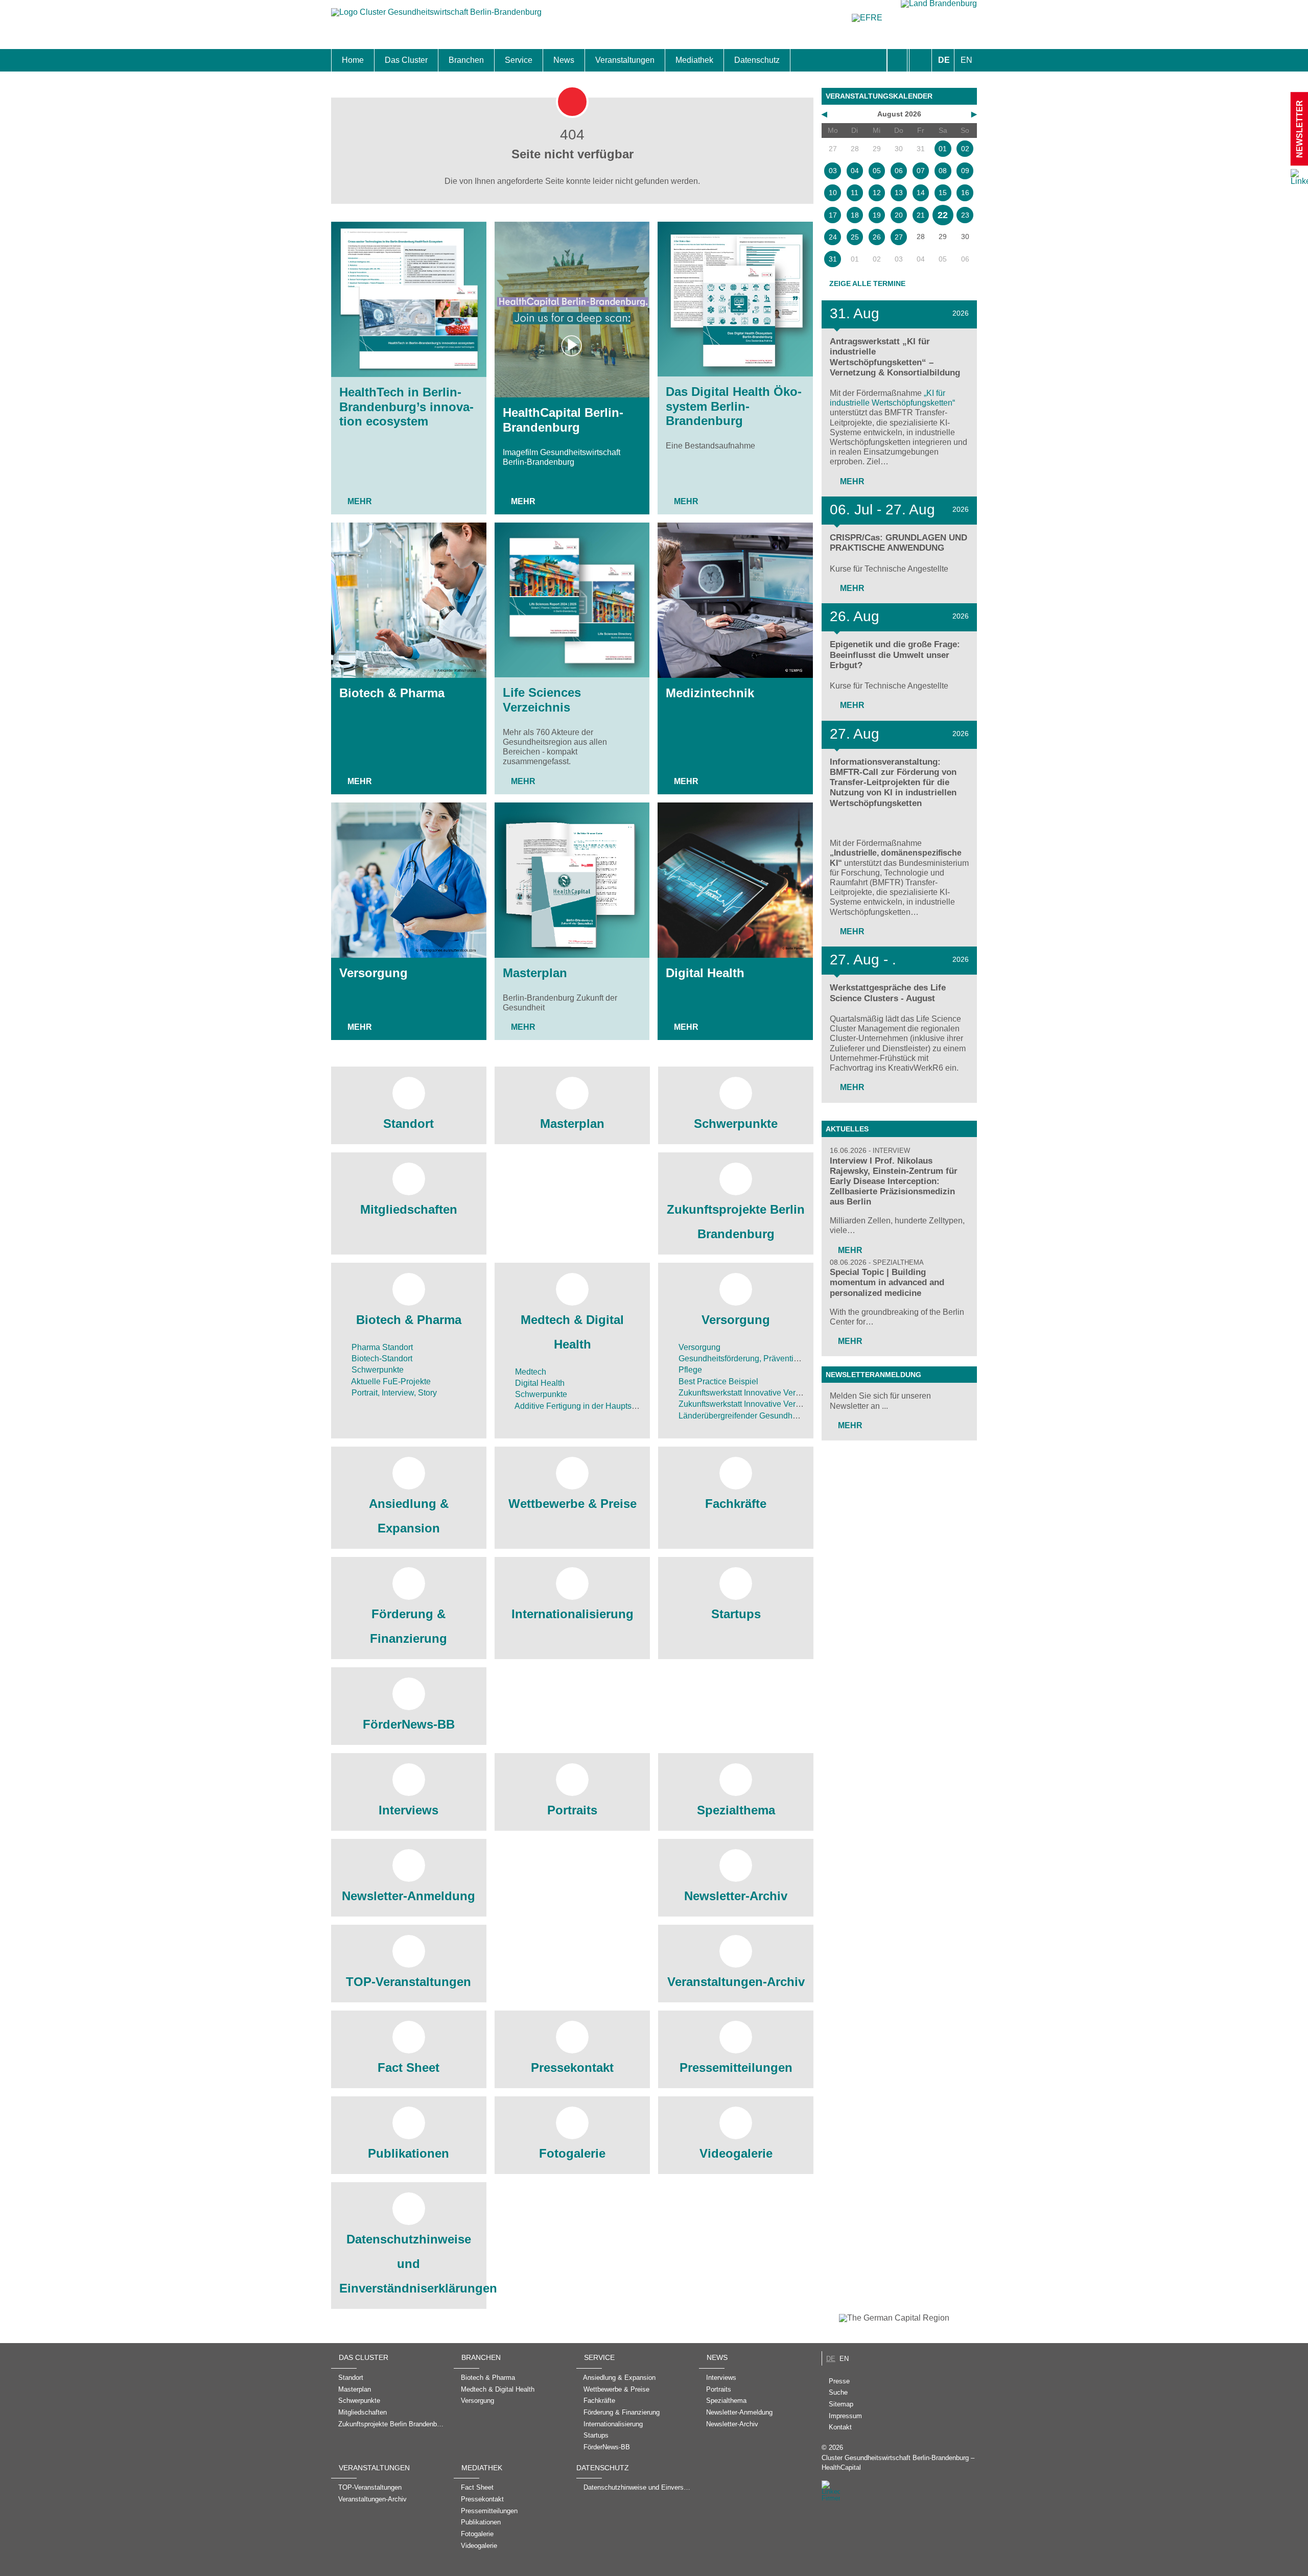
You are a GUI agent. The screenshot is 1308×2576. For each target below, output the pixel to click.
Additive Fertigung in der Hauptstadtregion (590, 1406)
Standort (408, 1124)
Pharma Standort (381, 1347)
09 (965, 171)
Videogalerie (736, 2153)
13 (899, 193)
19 (877, 215)
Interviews (408, 1810)
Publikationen (408, 2153)
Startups (736, 1614)
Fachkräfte (736, 1504)
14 (921, 193)
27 (899, 237)
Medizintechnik (710, 693)
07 (921, 171)
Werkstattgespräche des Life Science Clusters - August (888, 993)
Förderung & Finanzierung (408, 1626)
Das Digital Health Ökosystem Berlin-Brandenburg (734, 406)
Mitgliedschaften (409, 1209)
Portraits (572, 1810)
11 (855, 193)
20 (899, 215)
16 (965, 193)
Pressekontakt (572, 2067)
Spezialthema (736, 1810)
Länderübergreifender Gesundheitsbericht (753, 1416)
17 (833, 215)
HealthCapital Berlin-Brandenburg (563, 420)
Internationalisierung (573, 1614)
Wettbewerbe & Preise (573, 1504)
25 (855, 237)
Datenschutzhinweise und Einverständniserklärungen (409, 2264)
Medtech (530, 1372)
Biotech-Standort (381, 1358)
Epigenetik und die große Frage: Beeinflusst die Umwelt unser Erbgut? (895, 655)
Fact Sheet (408, 2067)
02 (965, 149)
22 (943, 215)
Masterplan (535, 973)
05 (877, 171)
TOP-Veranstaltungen (408, 1982)
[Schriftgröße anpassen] (920, 60)
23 (965, 215)
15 (943, 193)
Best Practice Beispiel (717, 1381)
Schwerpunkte (736, 1124)
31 (833, 259)
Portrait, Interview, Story (393, 1393)
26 (877, 237)
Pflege (689, 1370)
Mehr (360, 501)
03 (833, 171)
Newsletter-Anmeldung (408, 1896)
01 (943, 149)
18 (855, 215)
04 (855, 171)
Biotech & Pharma (392, 693)
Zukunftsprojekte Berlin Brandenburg (736, 1222)
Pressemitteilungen (736, 2067)
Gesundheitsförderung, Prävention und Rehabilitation (774, 1358)
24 (833, 237)
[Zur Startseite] (436, 17)
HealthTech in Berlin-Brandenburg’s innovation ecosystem (406, 407)
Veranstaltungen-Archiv (736, 1982)
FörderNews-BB (409, 1724)
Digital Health (705, 973)
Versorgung (373, 973)
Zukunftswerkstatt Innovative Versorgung (751, 1393)
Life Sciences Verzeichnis (542, 700)
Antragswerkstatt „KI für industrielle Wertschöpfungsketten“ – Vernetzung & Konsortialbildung (895, 357)
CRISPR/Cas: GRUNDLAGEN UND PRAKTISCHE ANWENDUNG (898, 543)
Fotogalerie (572, 2153)
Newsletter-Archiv (736, 1896)
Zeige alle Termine (867, 283)
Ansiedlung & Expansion (409, 1516)
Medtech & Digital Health (572, 1332)
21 (921, 215)
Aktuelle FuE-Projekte (390, 1381)
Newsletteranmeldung (873, 1375)
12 (877, 193)
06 (899, 171)
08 (943, 171)
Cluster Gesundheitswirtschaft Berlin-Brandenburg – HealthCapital (898, 2463)
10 (833, 193)
